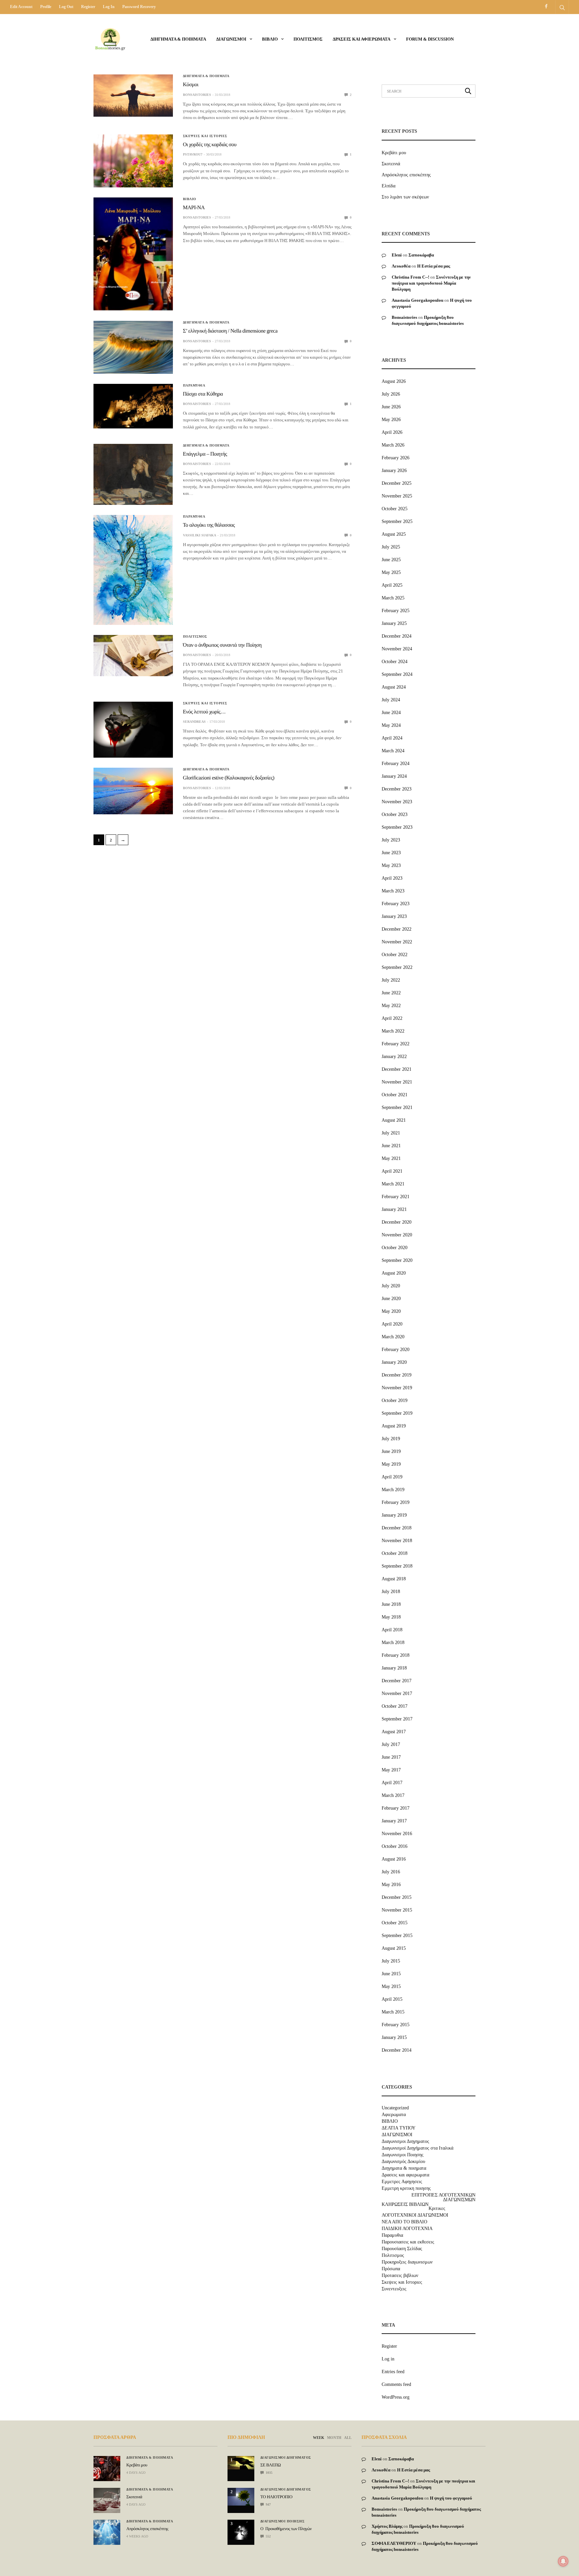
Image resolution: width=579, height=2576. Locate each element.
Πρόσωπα (391, 2269)
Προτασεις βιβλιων (400, 2276)
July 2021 (391, 1133)
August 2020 (394, 1273)
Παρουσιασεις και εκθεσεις (408, 2242)
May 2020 (391, 1311)
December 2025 (397, 483)
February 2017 (396, 1808)
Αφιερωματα (394, 2115)
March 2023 (393, 891)
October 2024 (395, 662)
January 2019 (394, 1515)
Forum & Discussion (430, 39)
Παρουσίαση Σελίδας (402, 2249)
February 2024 (396, 764)
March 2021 (393, 1184)
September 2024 (397, 674)
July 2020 (391, 1286)
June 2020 (391, 1299)
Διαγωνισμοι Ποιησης (403, 2155)
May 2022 (391, 1006)
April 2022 (392, 1018)
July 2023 (391, 840)
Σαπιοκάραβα (421, 255)
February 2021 (396, 1197)
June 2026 (391, 407)
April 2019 (392, 1477)
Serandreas (194, 722)
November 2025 (397, 496)
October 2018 (395, 1553)
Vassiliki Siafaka (200, 535)
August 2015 (394, 1948)
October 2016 (395, 1846)
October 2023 (395, 814)
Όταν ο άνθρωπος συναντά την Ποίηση (222, 645)
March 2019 (393, 1490)
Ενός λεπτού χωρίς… (204, 712)
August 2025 (394, 534)
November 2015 (397, 1910)
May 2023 (391, 865)
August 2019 (394, 1426)
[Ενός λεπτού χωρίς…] (133, 730)
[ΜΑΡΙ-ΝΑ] (133, 254)
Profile (46, 7)
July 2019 (391, 1439)
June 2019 (391, 1451)
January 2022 (394, 1057)
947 (268, 2504)
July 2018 (391, 1592)
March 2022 (393, 1031)
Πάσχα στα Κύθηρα (203, 394)
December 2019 (397, 1375)
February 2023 (396, 904)
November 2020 (397, 1235)
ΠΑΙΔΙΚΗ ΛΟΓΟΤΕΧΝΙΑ (407, 2229)
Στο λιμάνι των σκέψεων (405, 197)
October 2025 (395, 509)
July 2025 (391, 547)
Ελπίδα (389, 186)
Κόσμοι (191, 85)
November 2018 (397, 1541)
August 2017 (394, 1732)
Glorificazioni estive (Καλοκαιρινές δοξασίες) (229, 778)
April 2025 (392, 585)
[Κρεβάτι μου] (107, 2469)
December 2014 (397, 2050)
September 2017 (397, 1719)
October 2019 (395, 1400)
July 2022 (391, 980)
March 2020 (393, 1337)
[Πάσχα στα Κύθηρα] (133, 406)
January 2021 (394, 1209)
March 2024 (393, 751)
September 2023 (397, 827)
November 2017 (397, 1693)
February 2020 (396, 1350)
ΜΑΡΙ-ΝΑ (194, 208)
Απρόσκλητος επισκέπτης (406, 175)
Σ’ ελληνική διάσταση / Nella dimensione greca (230, 331)
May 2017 (391, 1770)
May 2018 (391, 1617)
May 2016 (391, 1885)
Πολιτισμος (308, 39)
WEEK (319, 2438)
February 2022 (396, 1044)
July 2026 (391, 394)
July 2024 (391, 700)
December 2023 (397, 789)
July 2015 (391, 1961)
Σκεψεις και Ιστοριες (205, 136)
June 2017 (391, 1757)
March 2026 (393, 445)
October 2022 (395, 955)
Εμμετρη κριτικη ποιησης (406, 2188)
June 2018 (391, 1604)
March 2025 (393, 598)
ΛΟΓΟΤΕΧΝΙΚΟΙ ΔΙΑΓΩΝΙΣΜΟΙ (415, 2215)
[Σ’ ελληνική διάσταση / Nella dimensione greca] (133, 347)
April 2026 (392, 432)
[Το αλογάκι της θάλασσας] (133, 570)
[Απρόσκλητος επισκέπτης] (107, 2532)
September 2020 (397, 1260)
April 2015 (392, 1999)
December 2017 (397, 1681)
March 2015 (393, 2012)
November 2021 (397, 1082)
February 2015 (396, 2025)
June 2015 (391, 1974)
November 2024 (397, 649)
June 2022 (391, 993)
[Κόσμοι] (133, 96)
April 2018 (392, 1630)
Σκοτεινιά (391, 164)
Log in (109, 7)
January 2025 (394, 623)
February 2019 (396, 1502)
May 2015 (391, 1986)
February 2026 (396, 458)
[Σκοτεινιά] (107, 2500)
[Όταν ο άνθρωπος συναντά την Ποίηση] (133, 656)
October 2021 (395, 1095)
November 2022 (397, 942)
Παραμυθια (194, 386)
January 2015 (394, 2037)
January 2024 (394, 776)
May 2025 (391, 572)
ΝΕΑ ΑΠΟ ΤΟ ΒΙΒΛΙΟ (404, 2222)
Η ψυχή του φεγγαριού (451, 2498)
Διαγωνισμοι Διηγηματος (405, 2142)
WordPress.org (396, 2397)
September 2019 (397, 1413)
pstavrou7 (193, 154)
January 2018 (394, 1668)
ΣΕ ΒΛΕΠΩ (271, 2465)
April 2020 (392, 1324)
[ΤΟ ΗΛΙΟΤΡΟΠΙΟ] (241, 2497)
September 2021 (397, 1107)
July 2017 (391, 1744)
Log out (66, 7)
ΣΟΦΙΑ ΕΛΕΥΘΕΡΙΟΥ (394, 2543)
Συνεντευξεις (394, 2289)
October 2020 (395, 1248)
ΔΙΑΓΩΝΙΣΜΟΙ (231, 39)
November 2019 (397, 1388)
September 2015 (397, 1936)
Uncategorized (395, 2108)
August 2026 (394, 381)
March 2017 (393, 1795)
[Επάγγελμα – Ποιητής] (133, 475)
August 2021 (394, 1120)
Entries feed (393, 2372)
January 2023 (394, 916)
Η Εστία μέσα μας (434, 266)
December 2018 (397, 1528)
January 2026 (394, 471)
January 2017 (394, 1821)
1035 (269, 2473)
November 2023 (397, 802)
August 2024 (394, 687)
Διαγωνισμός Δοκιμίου (403, 2162)
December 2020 (397, 1222)
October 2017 (395, 1706)
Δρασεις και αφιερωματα (362, 39)
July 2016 (391, 1872)
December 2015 (397, 1897)
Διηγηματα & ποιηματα (178, 39)
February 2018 (396, 1655)
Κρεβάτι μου (394, 153)
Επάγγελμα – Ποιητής (205, 454)
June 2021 (391, 1146)
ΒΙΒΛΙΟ (270, 39)
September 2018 (397, 1566)
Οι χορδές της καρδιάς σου (210, 145)
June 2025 (391, 560)
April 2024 (392, 738)
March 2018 (393, 1643)
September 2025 (397, 521)
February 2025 (396, 611)
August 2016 (394, 1859)
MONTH (334, 2438)
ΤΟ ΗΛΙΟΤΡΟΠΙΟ (276, 2497)
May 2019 (391, 1464)
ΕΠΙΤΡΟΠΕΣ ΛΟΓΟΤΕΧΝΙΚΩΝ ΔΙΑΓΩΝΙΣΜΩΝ (443, 2198)
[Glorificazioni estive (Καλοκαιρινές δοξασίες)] (133, 791)
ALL (348, 2438)
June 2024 (391, 713)
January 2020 (394, 1362)
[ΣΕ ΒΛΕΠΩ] (241, 2463)
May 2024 (391, 725)
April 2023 (392, 878)
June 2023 (391, 853)
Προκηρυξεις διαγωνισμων (407, 2262)
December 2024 (397, 636)
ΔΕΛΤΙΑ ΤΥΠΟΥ (399, 2128)
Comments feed (396, 2384)
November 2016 (397, 1834)
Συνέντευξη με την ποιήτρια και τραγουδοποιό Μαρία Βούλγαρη (431, 283)
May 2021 (391, 1158)
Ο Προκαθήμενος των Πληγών (286, 2529)
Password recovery (139, 7)
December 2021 (397, 1069)
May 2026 (391, 420)
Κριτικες (437, 2209)
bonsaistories (197, 95)
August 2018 (394, 1579)
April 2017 (392, 1783)
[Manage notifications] (563, 2561)
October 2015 (395, 1923)
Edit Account (21, 7)
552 (268, 2536)
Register (88, 7)
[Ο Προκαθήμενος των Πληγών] (241, 2530)
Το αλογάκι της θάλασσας (209, 525)
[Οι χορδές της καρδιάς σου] (133, 161)
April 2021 (392, 1171)
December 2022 (397, 929)
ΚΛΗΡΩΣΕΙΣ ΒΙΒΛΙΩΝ (405, 2205)
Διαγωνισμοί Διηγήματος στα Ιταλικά (417, 2148)
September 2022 (397, 967)
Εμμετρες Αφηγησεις (402, 2182)
